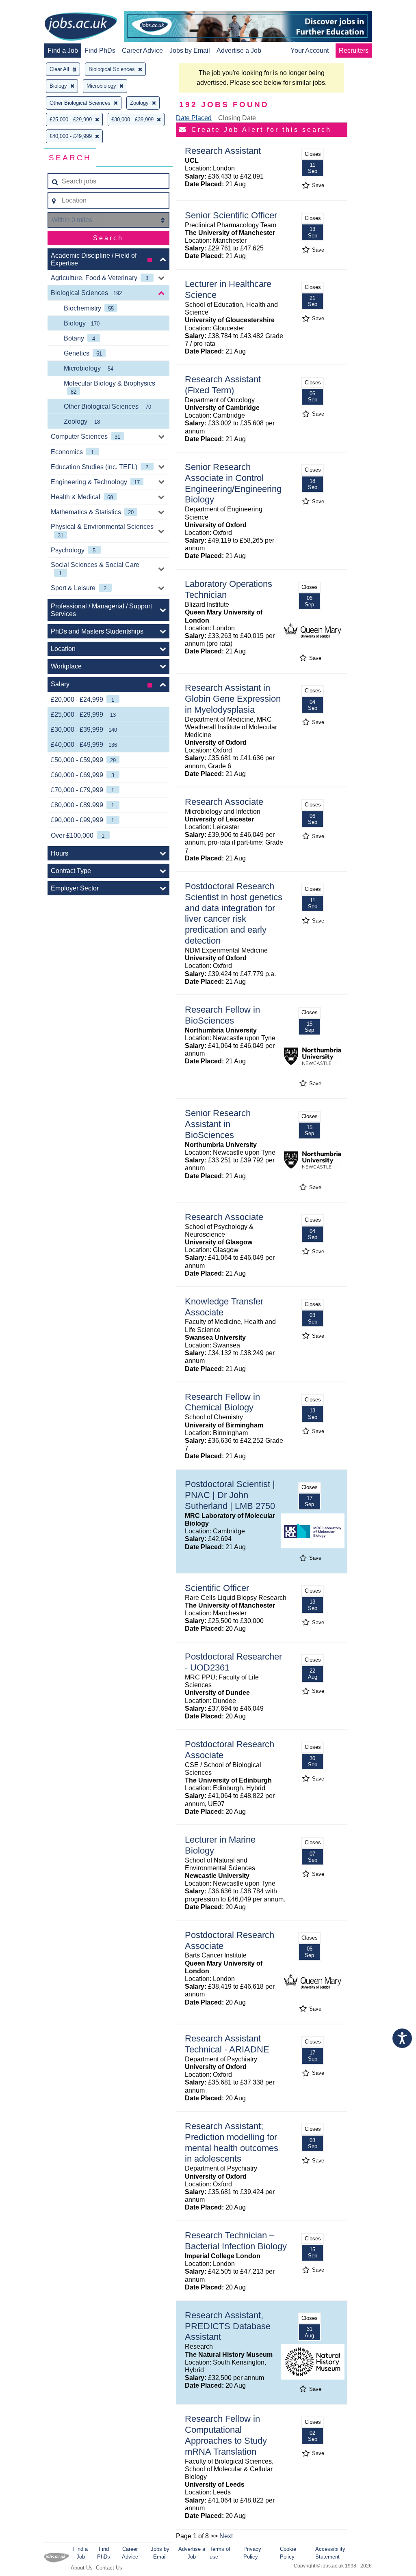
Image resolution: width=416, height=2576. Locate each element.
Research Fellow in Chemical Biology (222, 1402)
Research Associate (224, 802)
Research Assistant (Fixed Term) (223, 385)
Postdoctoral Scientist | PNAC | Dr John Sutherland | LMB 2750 (230, 1495)
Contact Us (109, 2568)
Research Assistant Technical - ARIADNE (227, 2044)
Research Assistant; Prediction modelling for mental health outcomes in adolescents (232, 2143)
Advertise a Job (239, 51)
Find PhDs (100, 51)
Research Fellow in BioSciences (222, 1015)
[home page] (81, 27)
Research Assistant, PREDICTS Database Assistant (228, 2326)
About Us (82, 2568)
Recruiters (354, 51)
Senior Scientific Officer (231, 215)
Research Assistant (223, 151)
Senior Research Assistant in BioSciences (218, 1124)
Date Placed (194, 118)
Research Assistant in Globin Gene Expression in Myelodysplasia (233, 699)
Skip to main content (32, 7)
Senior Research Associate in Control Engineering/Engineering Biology (233, 483)
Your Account (310, 51)
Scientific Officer (217, 1588)
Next (226, 2536)
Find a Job (63, 51)
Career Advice (142, 51)
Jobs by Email (190, 51)
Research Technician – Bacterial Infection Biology (236, 2241)
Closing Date (237, 118)
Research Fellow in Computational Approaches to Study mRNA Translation (226, 2435)
